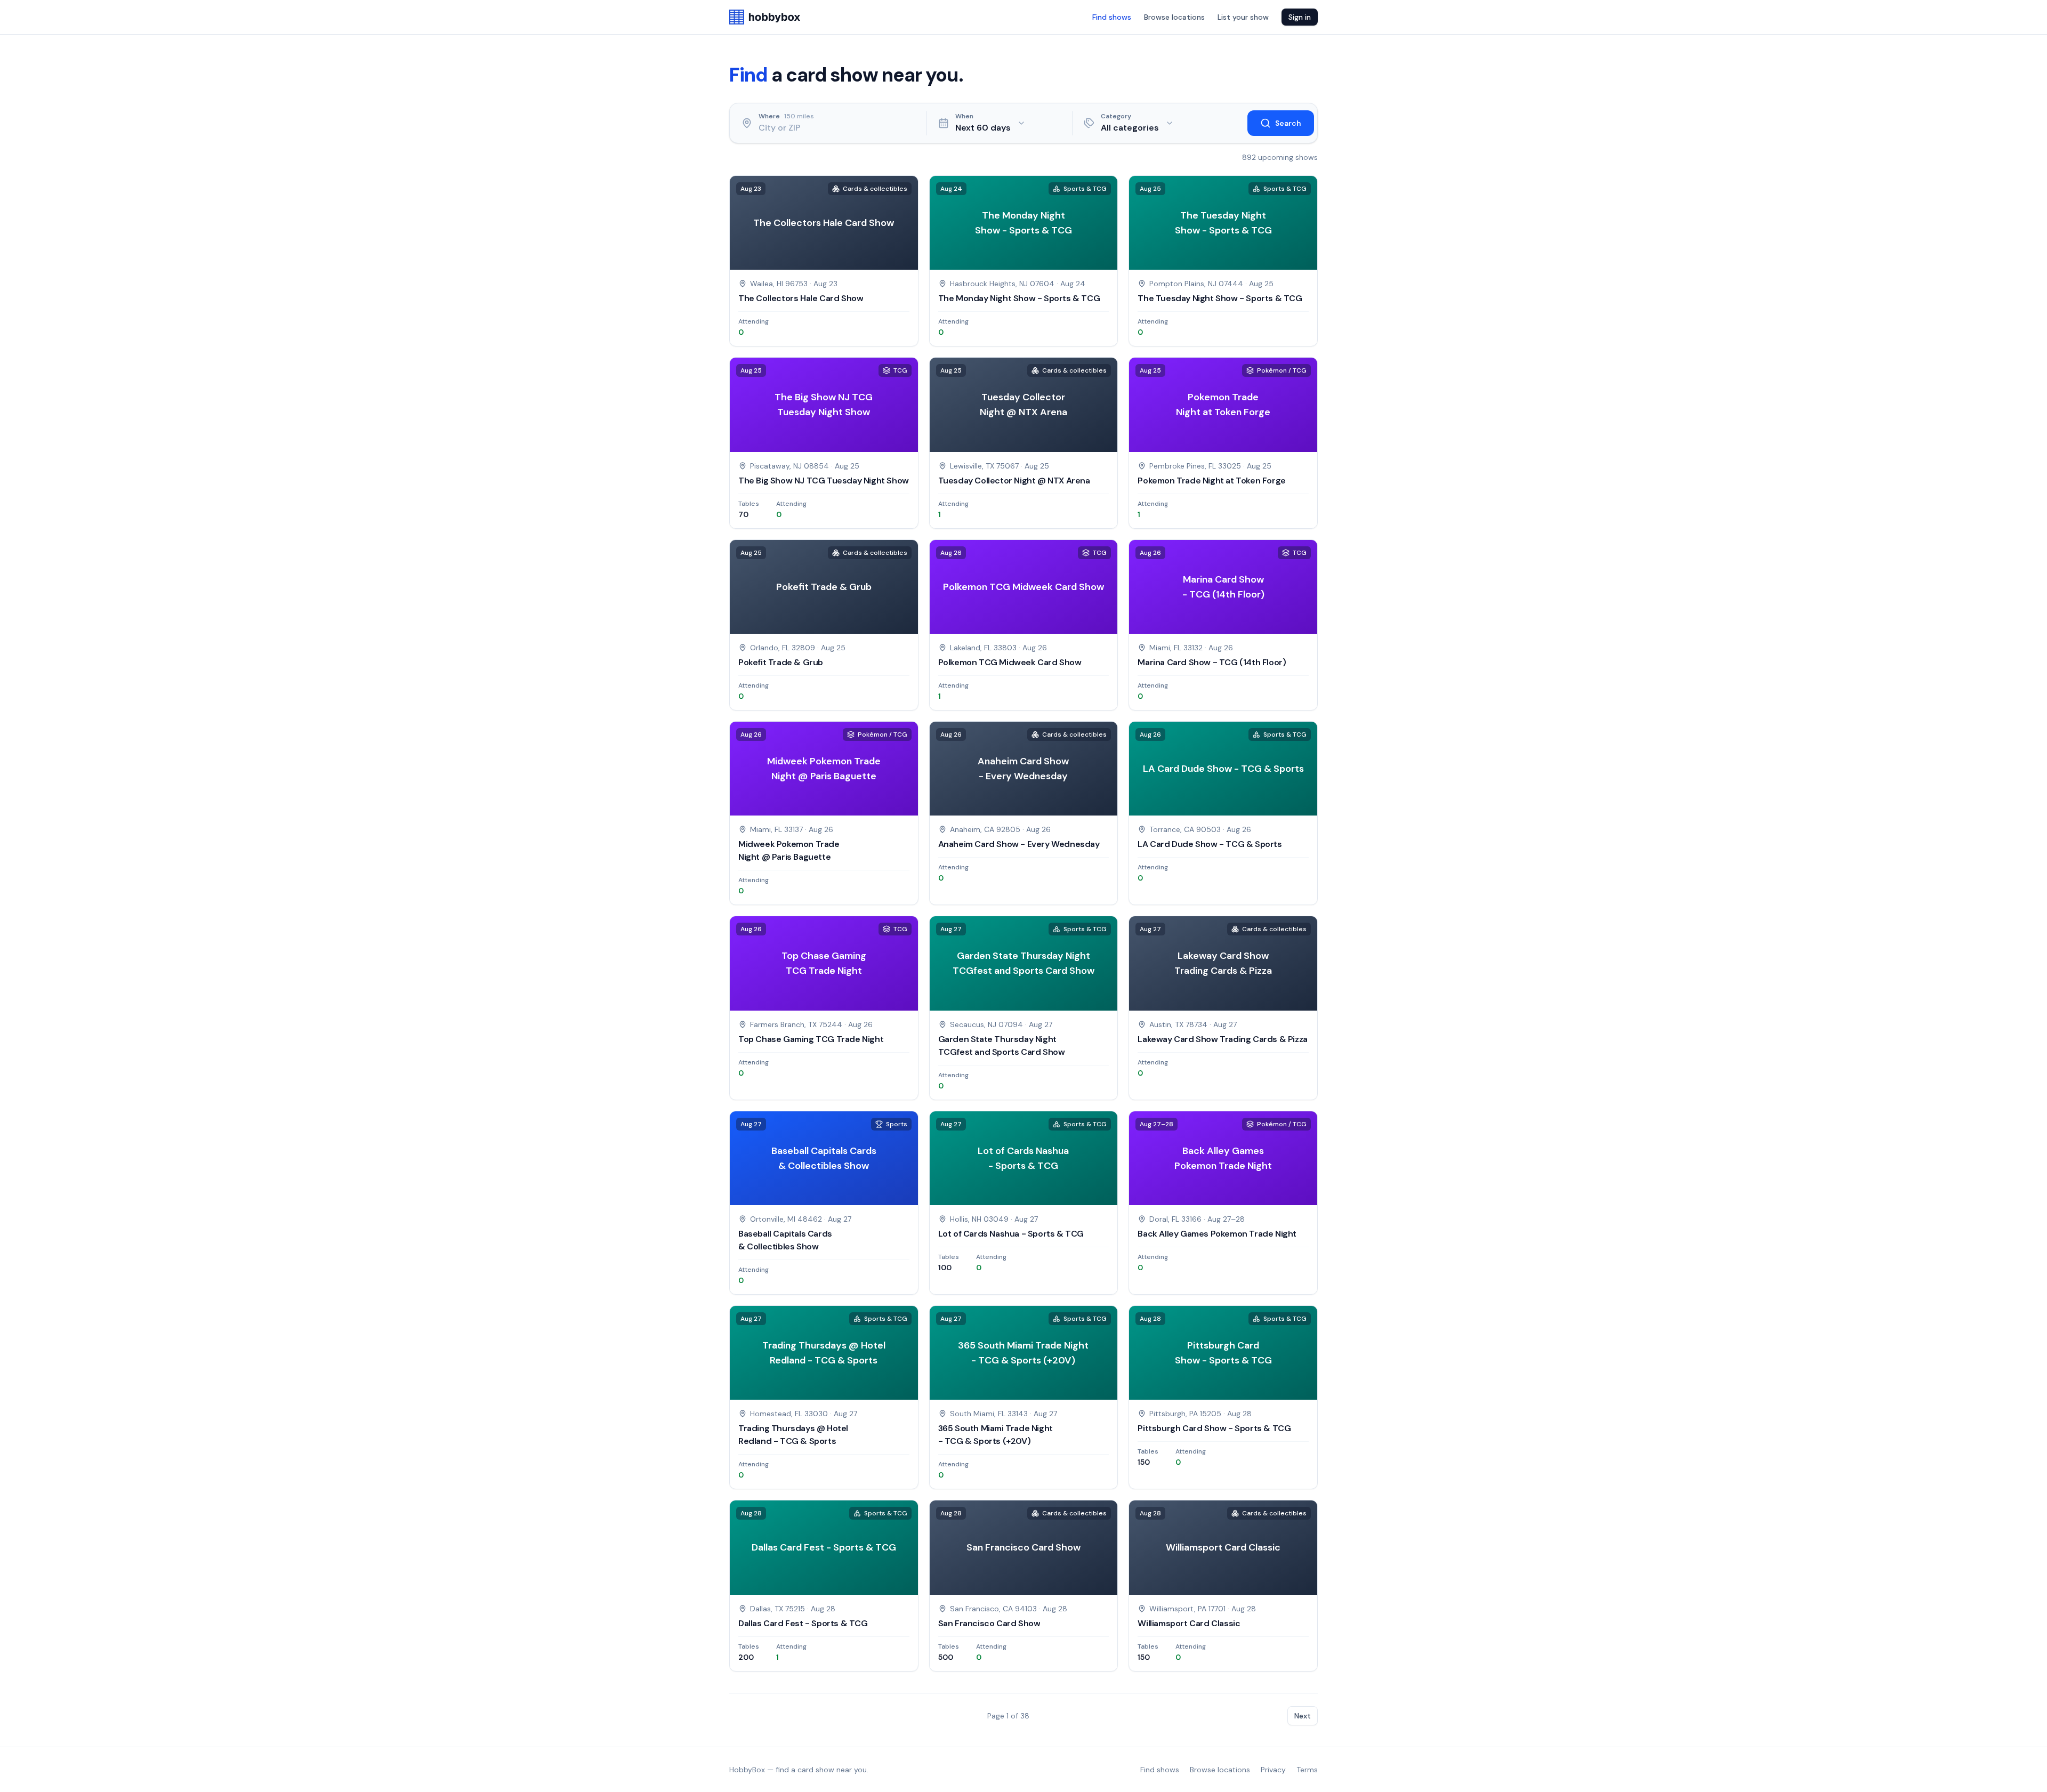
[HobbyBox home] (765, 17)
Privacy (1273, 1770)
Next (1303, 1716)
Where (769, 116)
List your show (1243, 17)
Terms (1307, 1770)
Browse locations (1174, 17)
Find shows (1112, 17)
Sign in (1300, 17)
